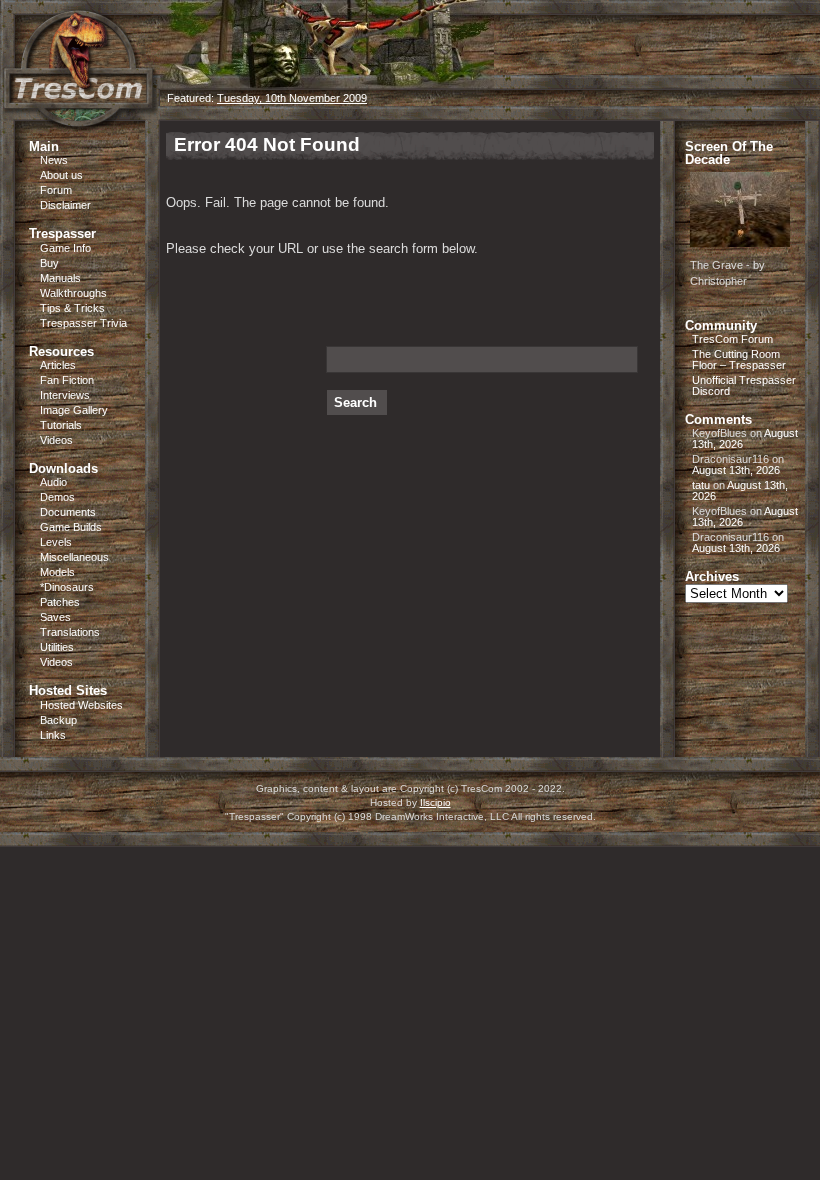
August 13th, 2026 (736, 470)
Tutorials (61, 425)
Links (53, 735)
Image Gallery (74, 410)
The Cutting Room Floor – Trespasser (739, 359)
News (54, 160)
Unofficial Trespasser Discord (744, 385)
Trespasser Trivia (83, 323)
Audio (53, 482)
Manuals (60, 278)
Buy (49, 263)
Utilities (57, 647)
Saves (55, 617)
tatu (701, 485)
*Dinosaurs (67, 587)
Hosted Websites (81, 705)
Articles (58, 365)
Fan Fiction (67, 380)
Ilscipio (435, 802)
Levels (56, 542)
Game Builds (71, 527)
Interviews (65, 395)
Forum (56, 190)
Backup (58, 720)
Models (57, 572)
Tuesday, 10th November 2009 (292, 98)
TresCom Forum (732, 339)
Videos (56, 440)
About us (61, 175)
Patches (60, 602)
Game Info (65, 248)
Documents (68, 512)
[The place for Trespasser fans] (80, 114)
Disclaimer (65, 205)
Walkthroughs (73, 293)
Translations (70, 632)
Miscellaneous (74, 557)
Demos (57, 497)
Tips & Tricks (72, 308)
